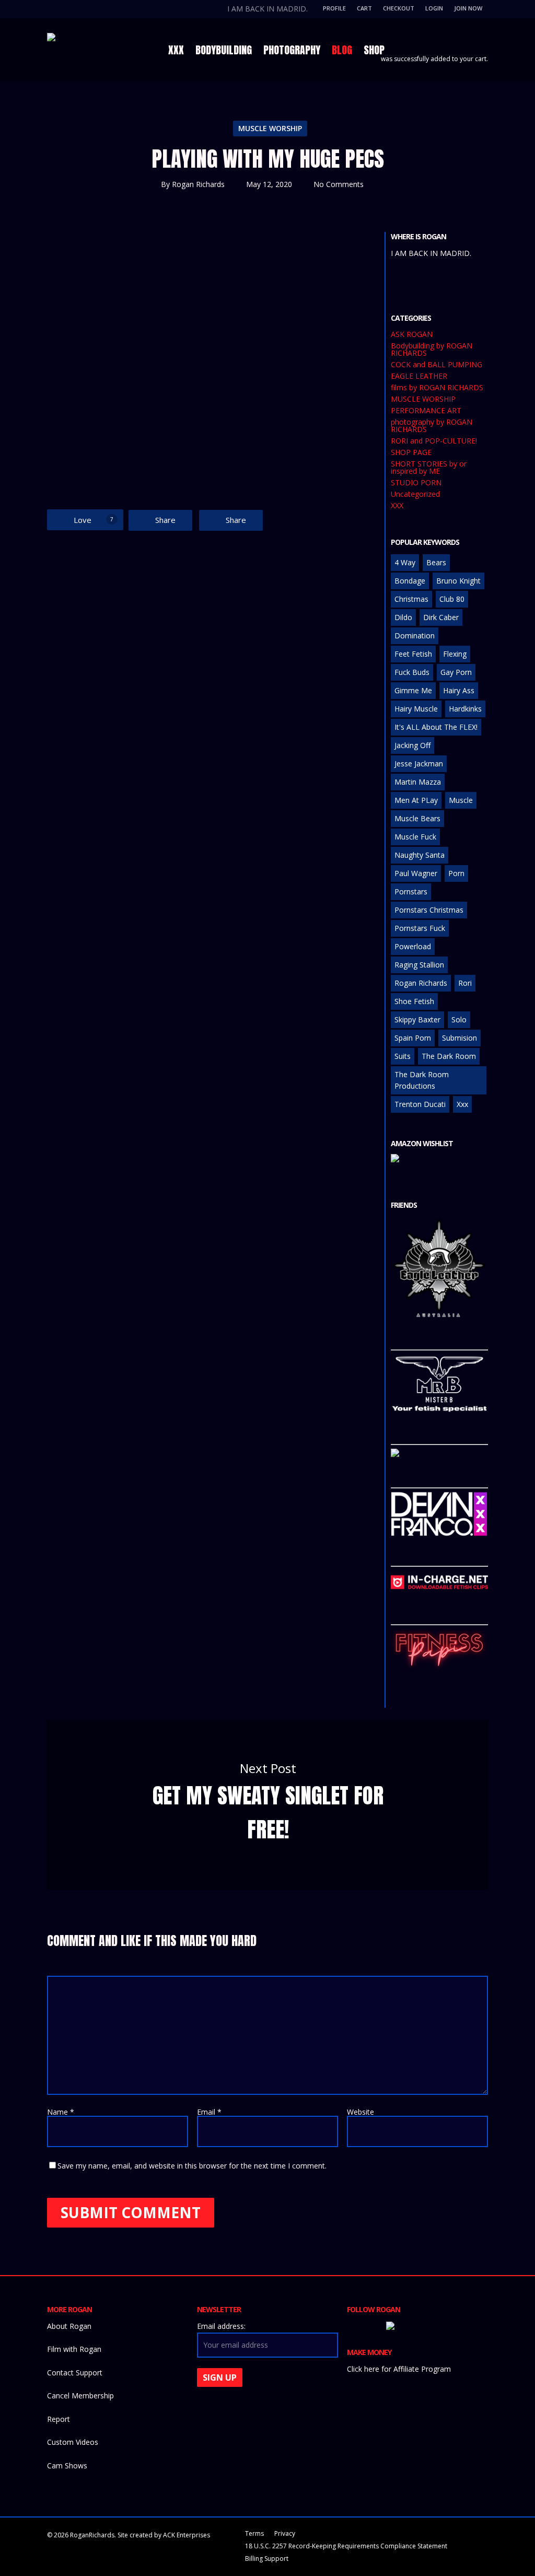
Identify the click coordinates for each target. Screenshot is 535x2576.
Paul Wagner (416, 873)
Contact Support (75, 2373)
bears (436, 562)
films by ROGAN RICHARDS (437, 388)
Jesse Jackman (419, 764)
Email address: (221, 2326)
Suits (403, 1056)
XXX (397, 506)
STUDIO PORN (416, 483)
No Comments (339, 184)
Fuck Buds (412, 672)
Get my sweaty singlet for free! (267, 1805)
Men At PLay (416, 800)
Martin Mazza (418, 782)
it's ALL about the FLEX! (436, 727)
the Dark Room (449, 1056)
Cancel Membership (80, 2396)
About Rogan (69, 2326)
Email (209, 2112)
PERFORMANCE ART (426, 411)
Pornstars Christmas (429, 910)
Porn (456, 873)
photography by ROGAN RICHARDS (432, 426)
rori (465, 983)
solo (459, 1019)
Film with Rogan (74, 2349)
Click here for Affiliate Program (399, 2369)
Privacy (285, 2533)
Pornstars (411, 891)
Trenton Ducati (420, 1104)
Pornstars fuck (420, 928)
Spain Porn (413, 1038)
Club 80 (452, 599)
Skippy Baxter (417, 1019)
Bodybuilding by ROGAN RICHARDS (432, 349)
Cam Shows (67, 2466)
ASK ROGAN (412, 334)
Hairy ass (459, 690)
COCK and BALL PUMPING (437, 365)
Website (360, 2112)
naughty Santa (420, 855)
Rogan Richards (198, 184)
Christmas (411, 599)
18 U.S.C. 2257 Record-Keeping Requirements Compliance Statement (346, 2546)
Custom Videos (73, 2442)
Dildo (403, 617)
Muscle (461, 800)
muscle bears (417, 818)
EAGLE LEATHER (419, 376)
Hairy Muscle (416, 709)
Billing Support (267, 2558)
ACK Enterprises (187, 2535)
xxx (462, 1104)
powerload (413, 946)
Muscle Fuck (415, 837)
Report (59, 2419)
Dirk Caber (441, 617)
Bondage (410, 581)
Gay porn (456, 672)
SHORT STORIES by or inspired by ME (429, 468)
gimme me (413, 690)
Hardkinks (465, 709)
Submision (460, 1038)
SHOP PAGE (411, 452)
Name (61, 2112)
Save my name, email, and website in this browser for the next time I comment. (192, 2166)
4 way (405, 562)
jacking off (412, 745)
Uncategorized (415, 494)
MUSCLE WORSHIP (270, 128)
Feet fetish (413, 654)
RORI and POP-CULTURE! (434, 441)
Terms (254, 2533)
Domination (415, 636)
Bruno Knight (458, 581)
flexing (455, 654)
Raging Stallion (419, 965)
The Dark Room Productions (422, 1080)
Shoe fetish (414, 1001)
